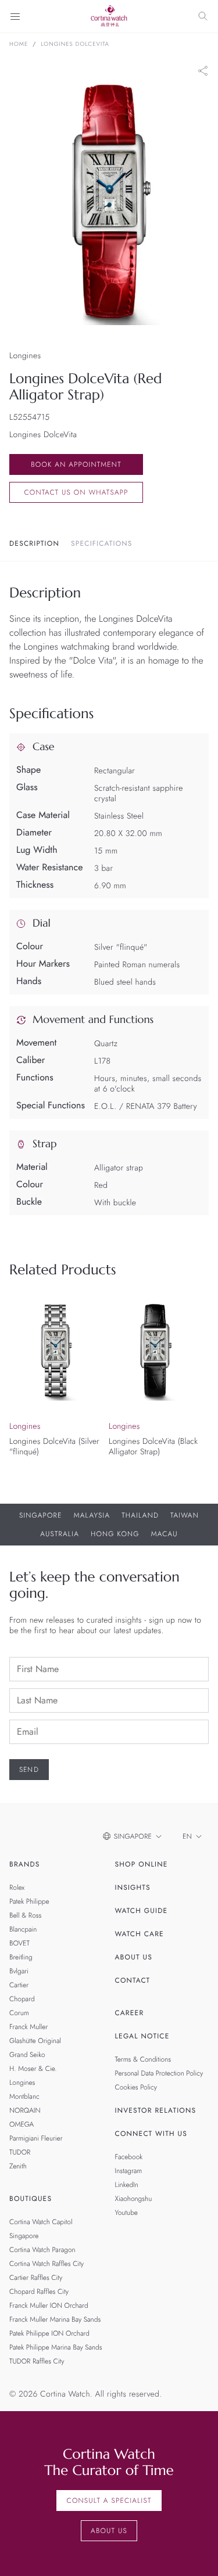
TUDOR (20, 2152)
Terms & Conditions (143, 2059)
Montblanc (24, 2096)
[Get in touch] (196, 2554)
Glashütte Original (35, 2041)
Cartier (19, 1985)
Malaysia (92, 1515)
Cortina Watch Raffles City (47, 2264)
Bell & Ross (25, 1915)
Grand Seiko (27, 2055)
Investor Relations (156, 2110)
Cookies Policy (136, 2087)
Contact (133, 1980)
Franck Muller (28, 2027)
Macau (165, 1534)
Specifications (102, 543)
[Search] (203, 16)
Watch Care (140, 1934)
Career (130, 2013)
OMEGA (22, 2124)
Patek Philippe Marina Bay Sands (56, 2347)
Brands (25, 1864)
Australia (60, 1534)
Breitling (21, 1957)
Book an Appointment (76, 464)
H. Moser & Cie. (33, 2069)
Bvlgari (19, 1971)
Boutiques (31, 2199)
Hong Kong (115, 1534)
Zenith (18, 2166)
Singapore (41, 1515)
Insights (133, 1887)
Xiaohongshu (134, 2199)
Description (34, 543)
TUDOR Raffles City (37, 2361)
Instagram (129, 2171)
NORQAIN (25, 2110)
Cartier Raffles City (36, 2278)
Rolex (17, 1887)
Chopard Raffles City (39, 2292)
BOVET (19, 1943)
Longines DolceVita (75, 44)
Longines (22, 2083)
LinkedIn (127, 2185)
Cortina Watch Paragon (42, 2250)
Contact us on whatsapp (76, 492)
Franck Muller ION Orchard (49, 2305)
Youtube (126, 2213)
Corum (19, 2013)
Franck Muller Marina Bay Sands (55, 2319)
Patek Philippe (29, 1901)
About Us (134, 1957)
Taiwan (185, 1515)
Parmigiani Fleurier (36, 2138)
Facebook (129, 2157)
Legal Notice (142, 2036)
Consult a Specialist (109, 2501)
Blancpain (23, 1929)
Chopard (22, 1999)
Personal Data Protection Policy (159, 2073)
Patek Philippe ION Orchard (49, 2333)
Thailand (140, 1515)
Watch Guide (142, 1911)
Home (19, 44)
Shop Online (142, 1864)
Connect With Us (151, 2134)
